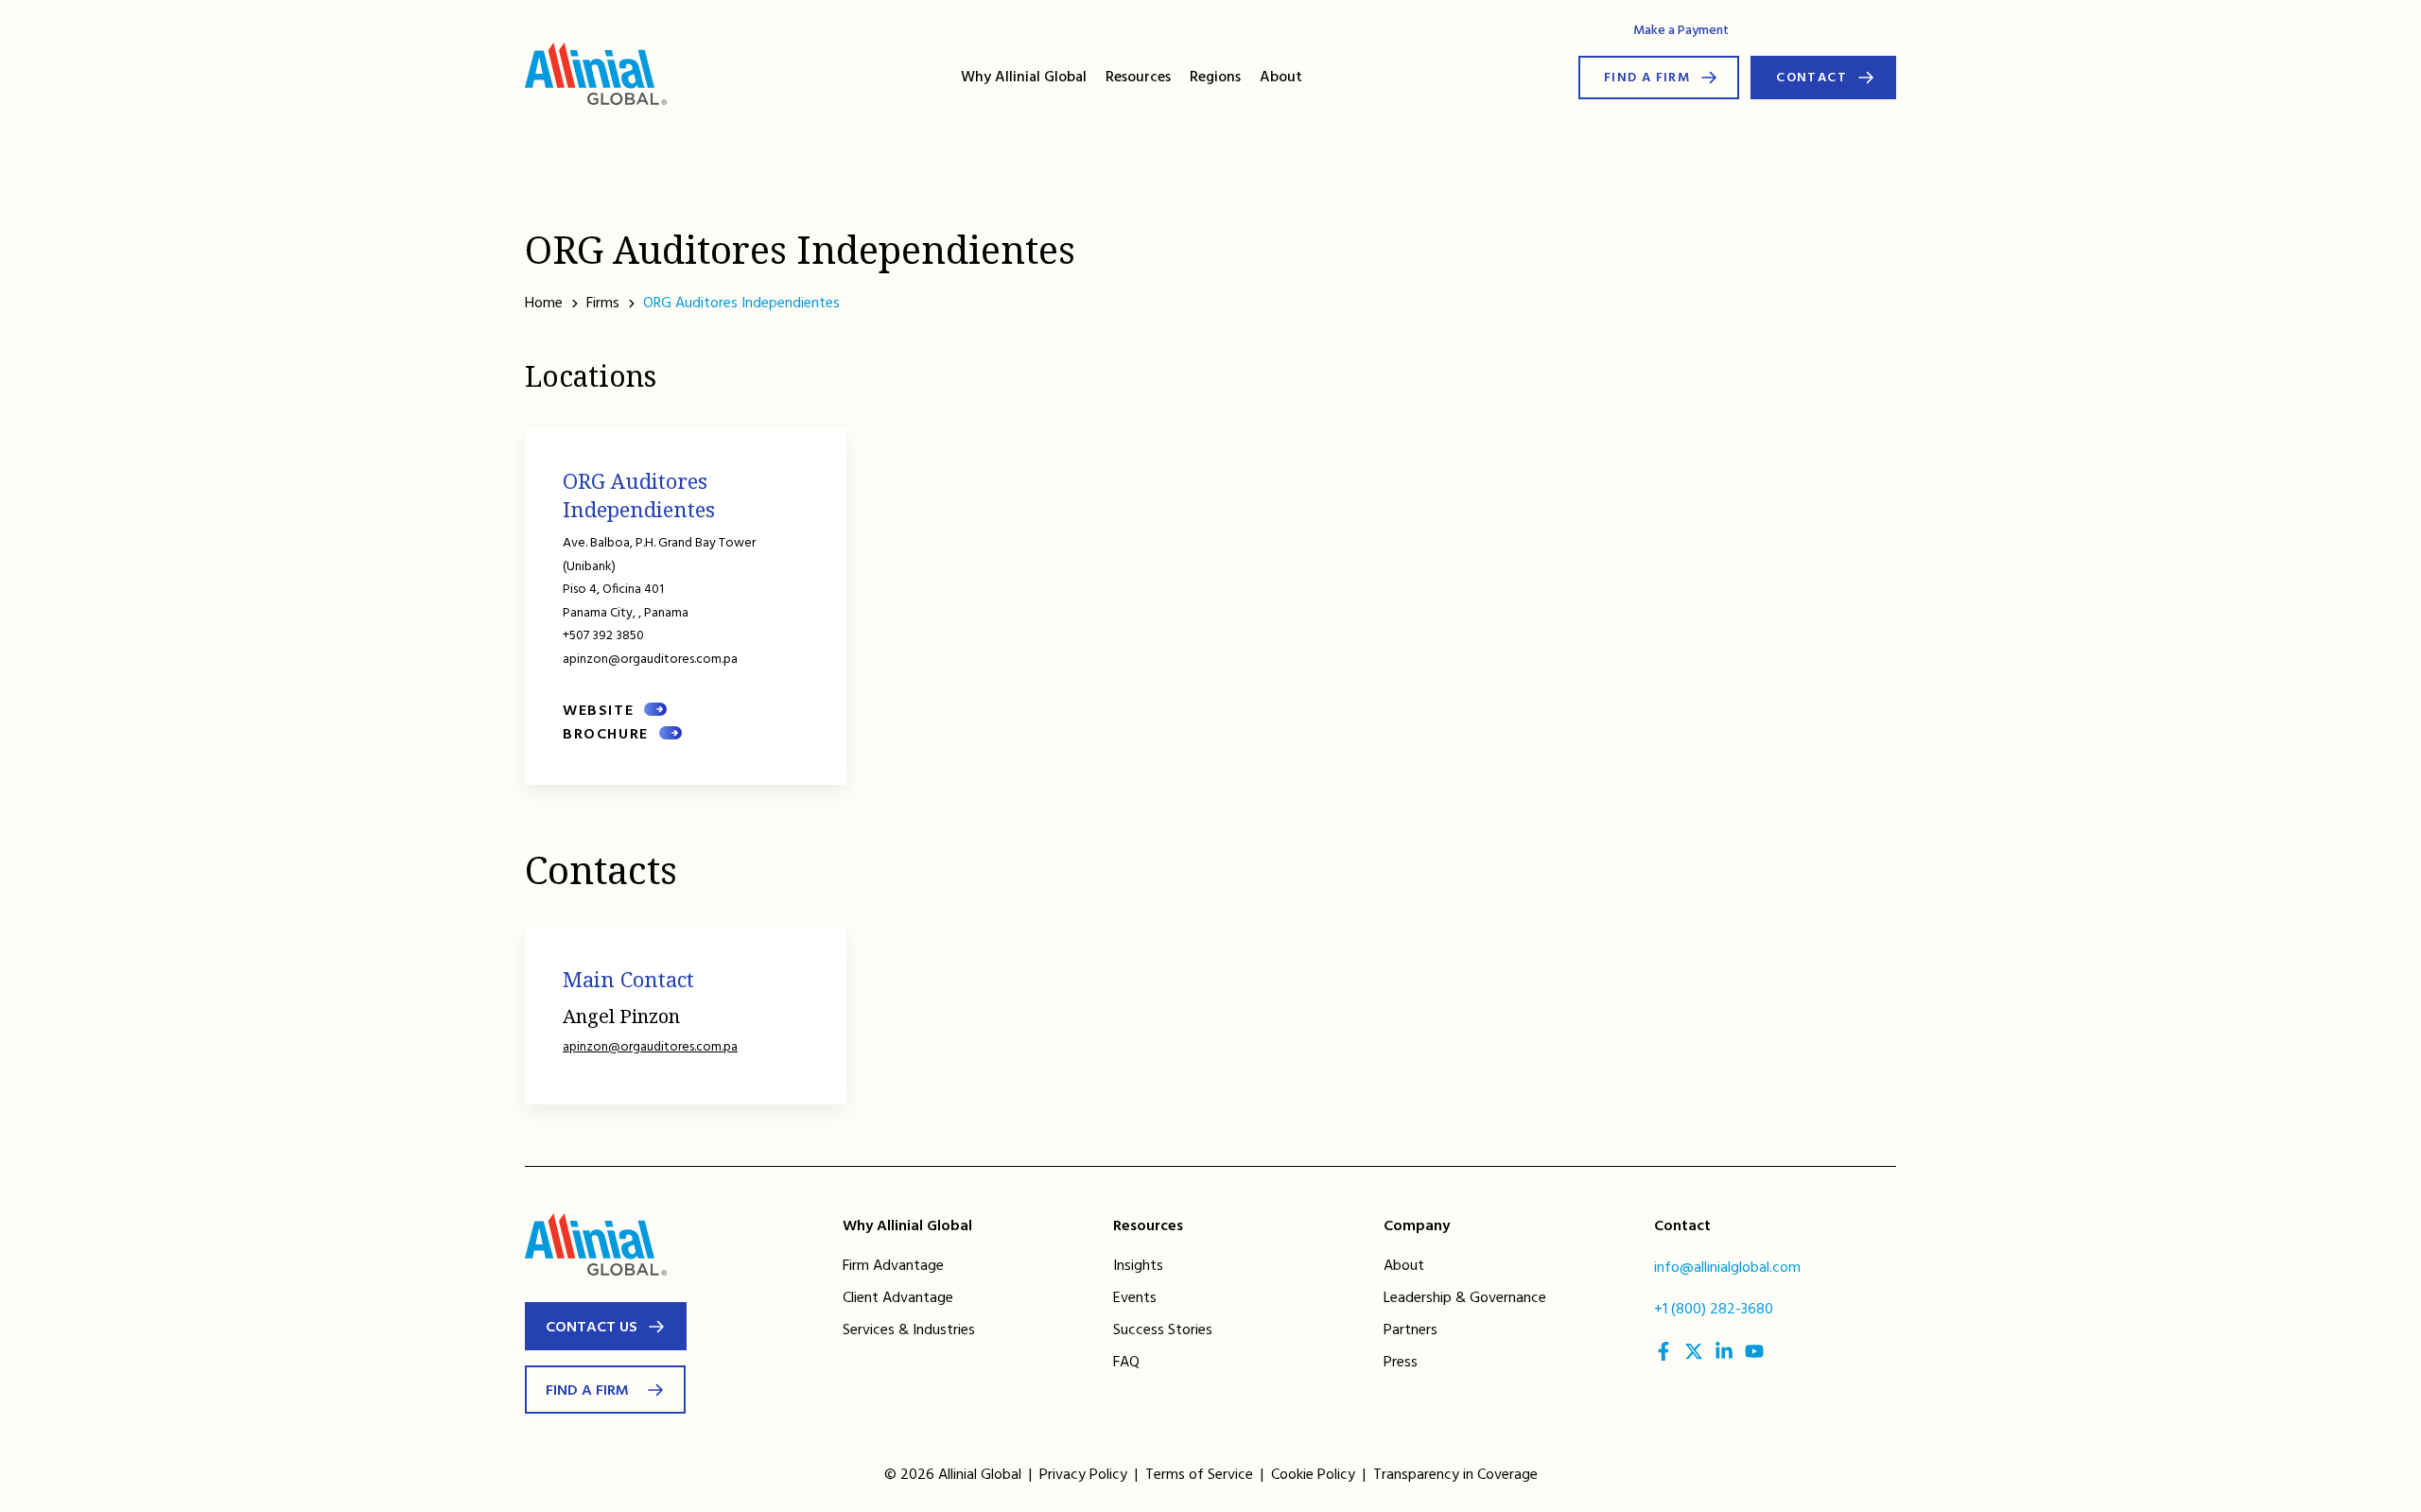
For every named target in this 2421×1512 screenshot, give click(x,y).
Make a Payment (1681, 31)
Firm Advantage (893, 1266)
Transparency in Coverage (1455, 1475)
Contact (1811, 78)
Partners (1411, 1330)
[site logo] (596, 78)
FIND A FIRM (587, 1391)
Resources (1138, 78)
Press (1401, 1363)
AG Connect (1787, 30)
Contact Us (592, 1328)
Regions (1215, 78)
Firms (603, 304)
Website (598, 711)
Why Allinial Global (1024, 78)
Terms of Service (1199, 1475)
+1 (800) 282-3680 (1714, 1310)
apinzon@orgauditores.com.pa (650, 1048)
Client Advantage (898, 1298)
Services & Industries (909, 1330)
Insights (1138, 1266)
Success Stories (1163, 1330)
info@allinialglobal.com (1727, 1268)
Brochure (606, 735)
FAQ (1126, 1363)
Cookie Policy (1313, 1475)
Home (544, 304)
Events (1135, 1298)
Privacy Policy (1083, 1475)
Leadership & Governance (1465, 1298)
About (1281, 78)
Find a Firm (1647, 78)
